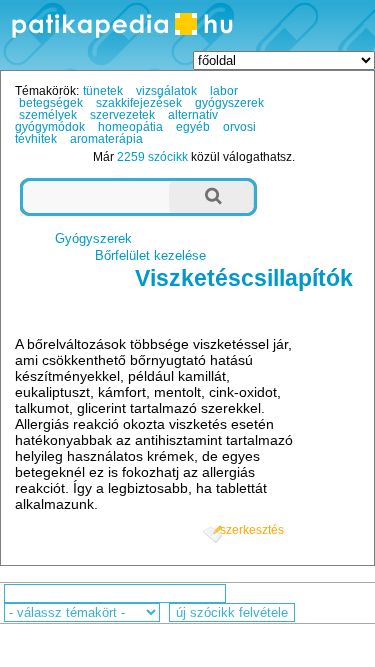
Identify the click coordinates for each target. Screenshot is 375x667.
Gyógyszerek (93, 238)
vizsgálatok (166, 91)
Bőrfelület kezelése (150, 255)
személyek (48, 115)
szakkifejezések (139, 103)
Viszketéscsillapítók (244, 278)
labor (224, 91)
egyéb (193, 127)
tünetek (103, 91)
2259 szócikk (152, 157)
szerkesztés (252, 530)
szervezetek (122, 115)
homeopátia (130, 127)
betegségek (51, 103)
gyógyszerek (229, 103)
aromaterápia (106, 139)
